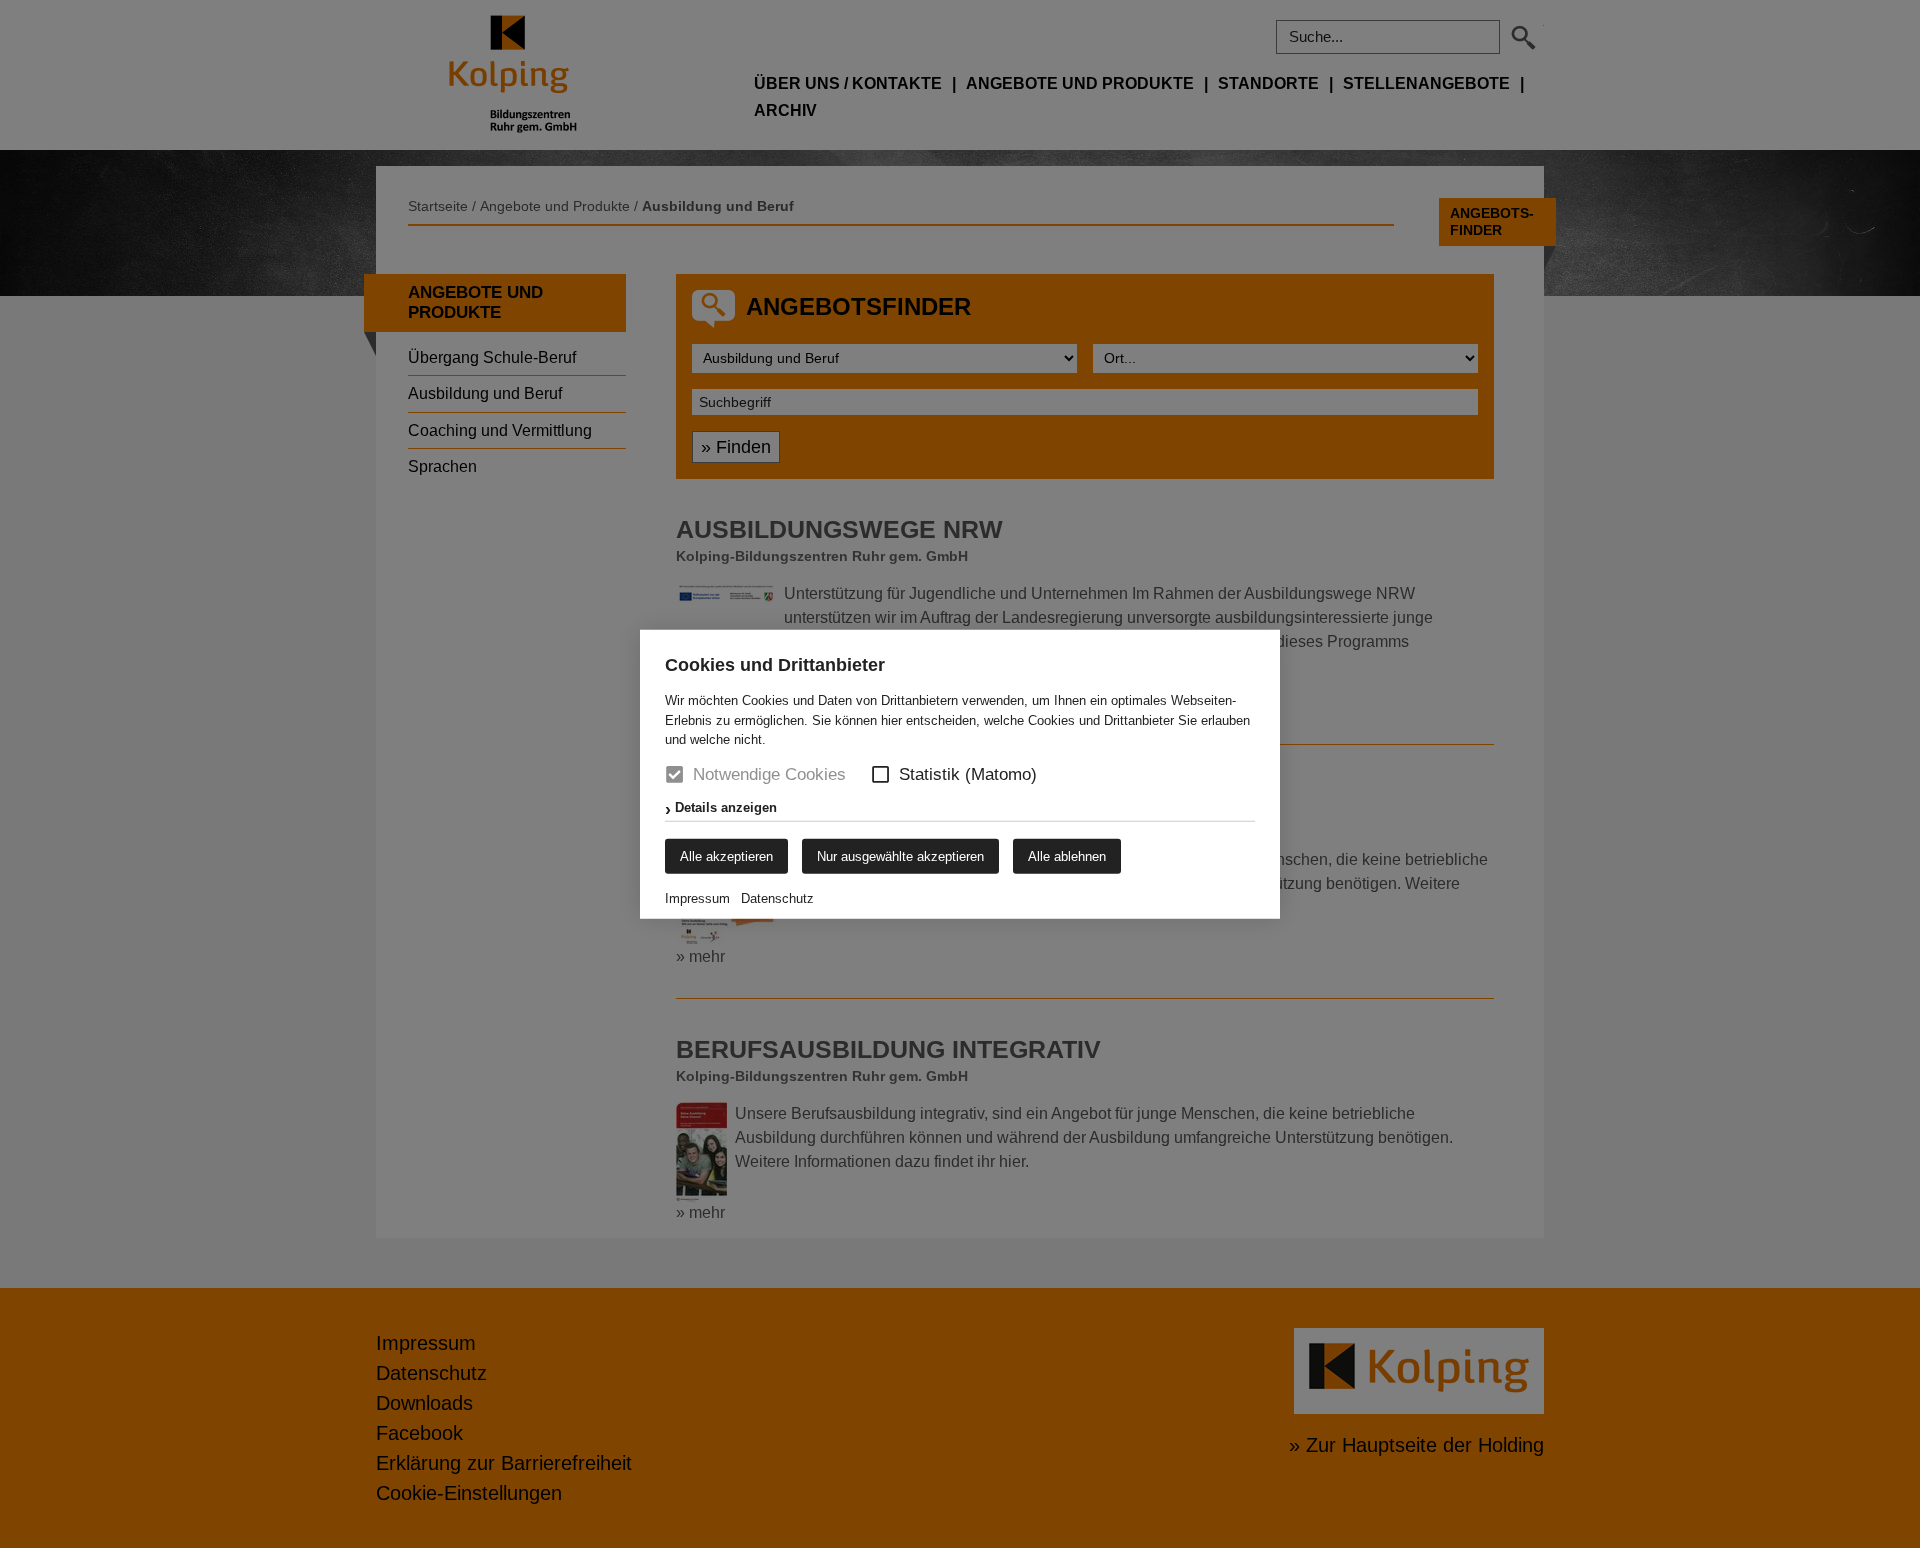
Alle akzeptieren (726, 855)
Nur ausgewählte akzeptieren (900, 855)
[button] (880, 774)
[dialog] (960, 774)
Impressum (697, 897)
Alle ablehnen (1067, 855)
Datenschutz (777, 897)
